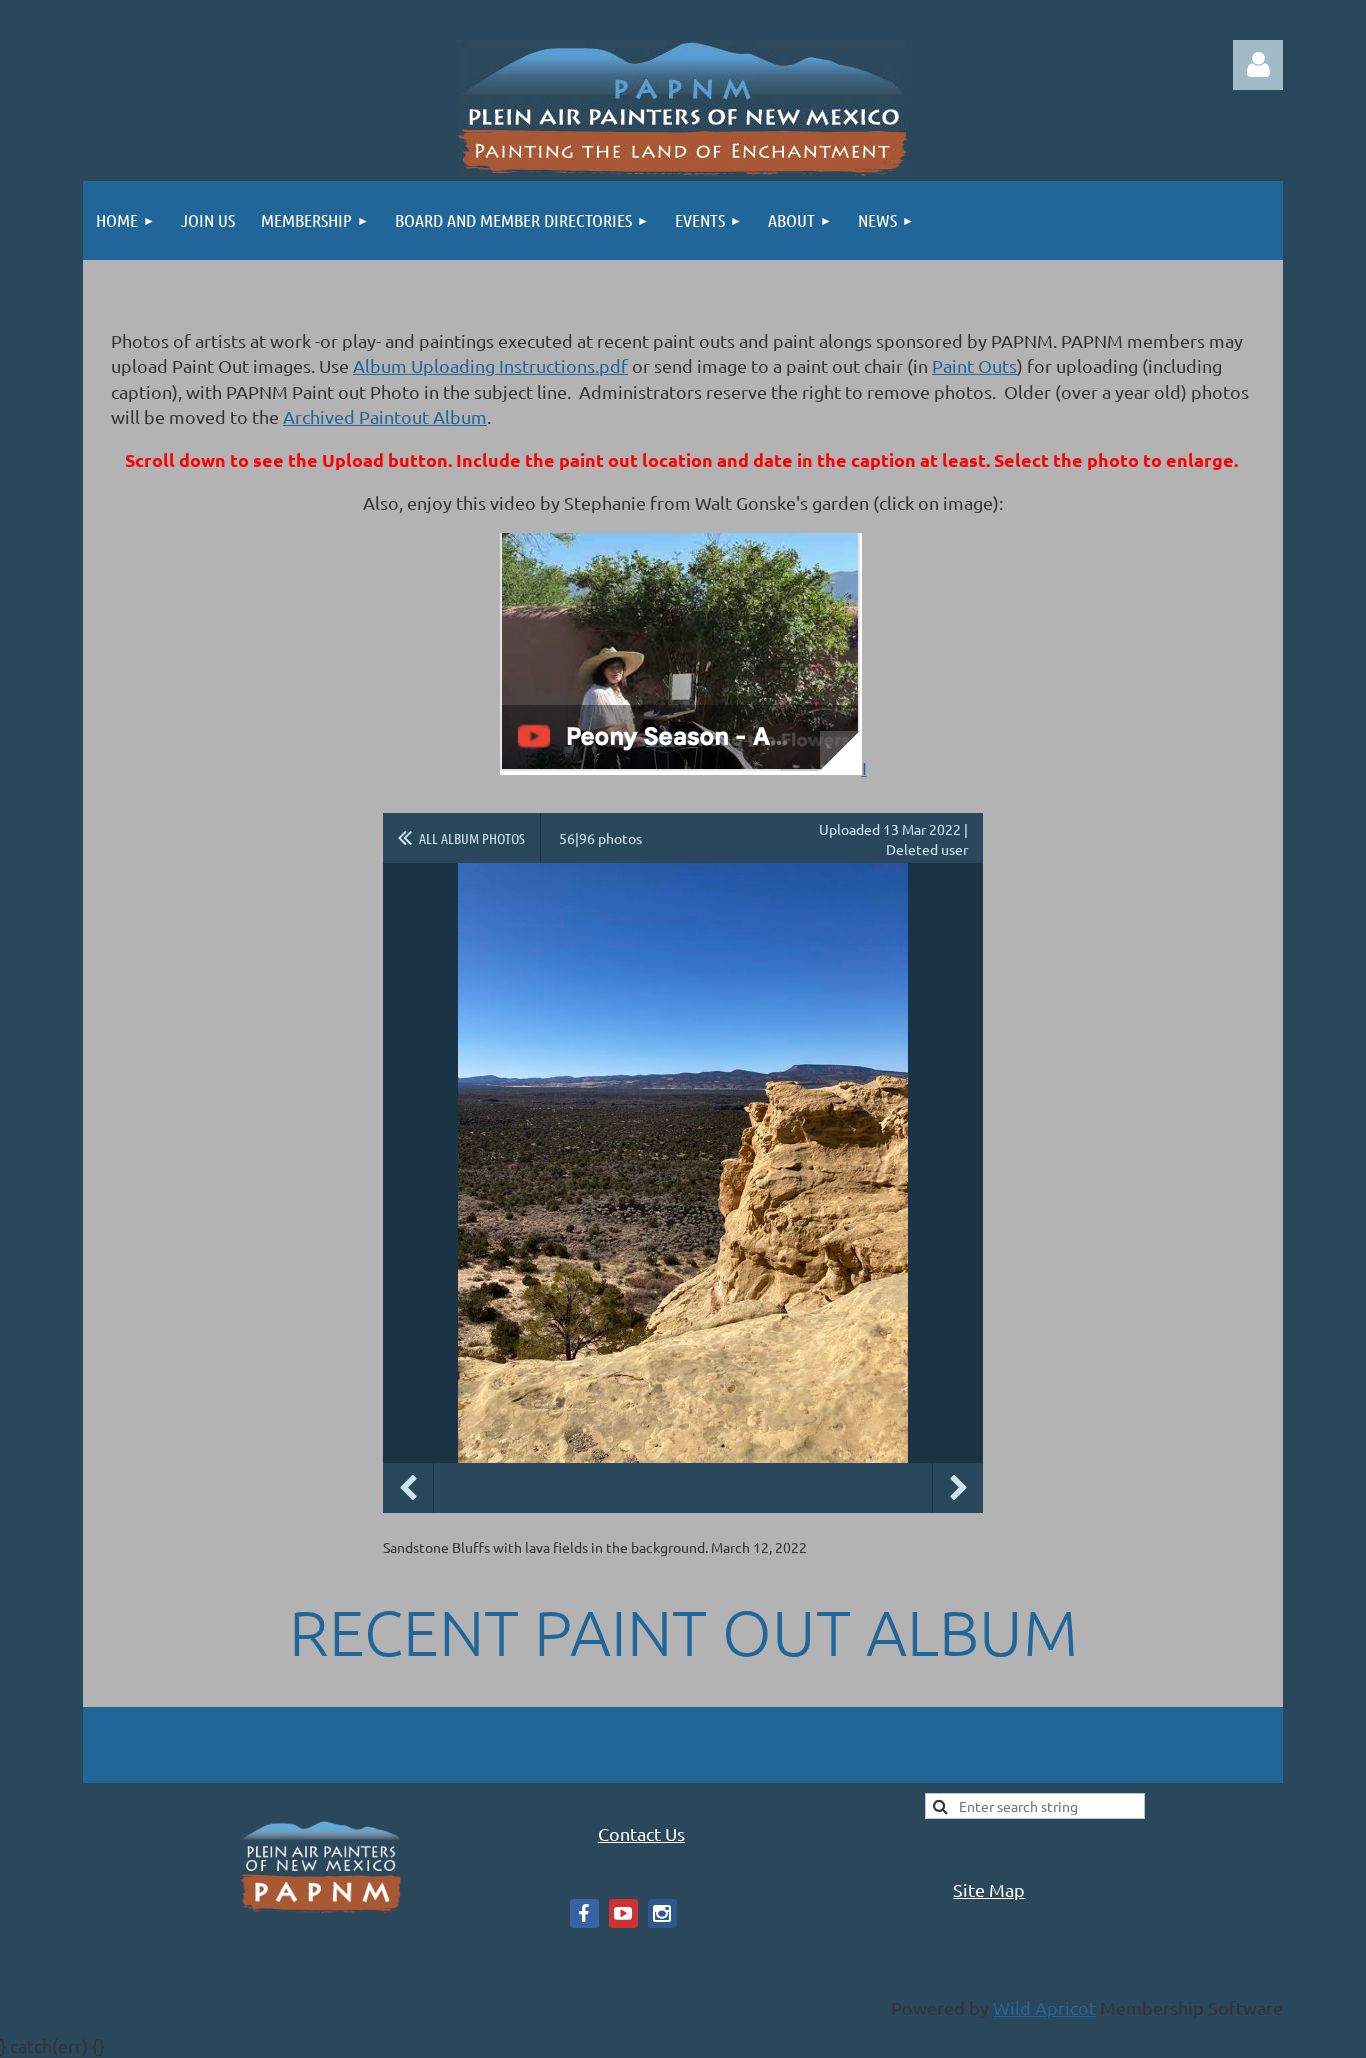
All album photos (472, 838)
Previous (408, 1488)
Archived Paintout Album (385, 416)
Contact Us (641, 1833)
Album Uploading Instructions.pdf (490, 365)
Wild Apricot (1044, 2007)
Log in (1258, 65)
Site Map (989, 1889)
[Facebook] (584, 1913)
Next (958, 1488)
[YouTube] (623, 1913)
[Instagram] (662, 1913)
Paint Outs (974, 365)
